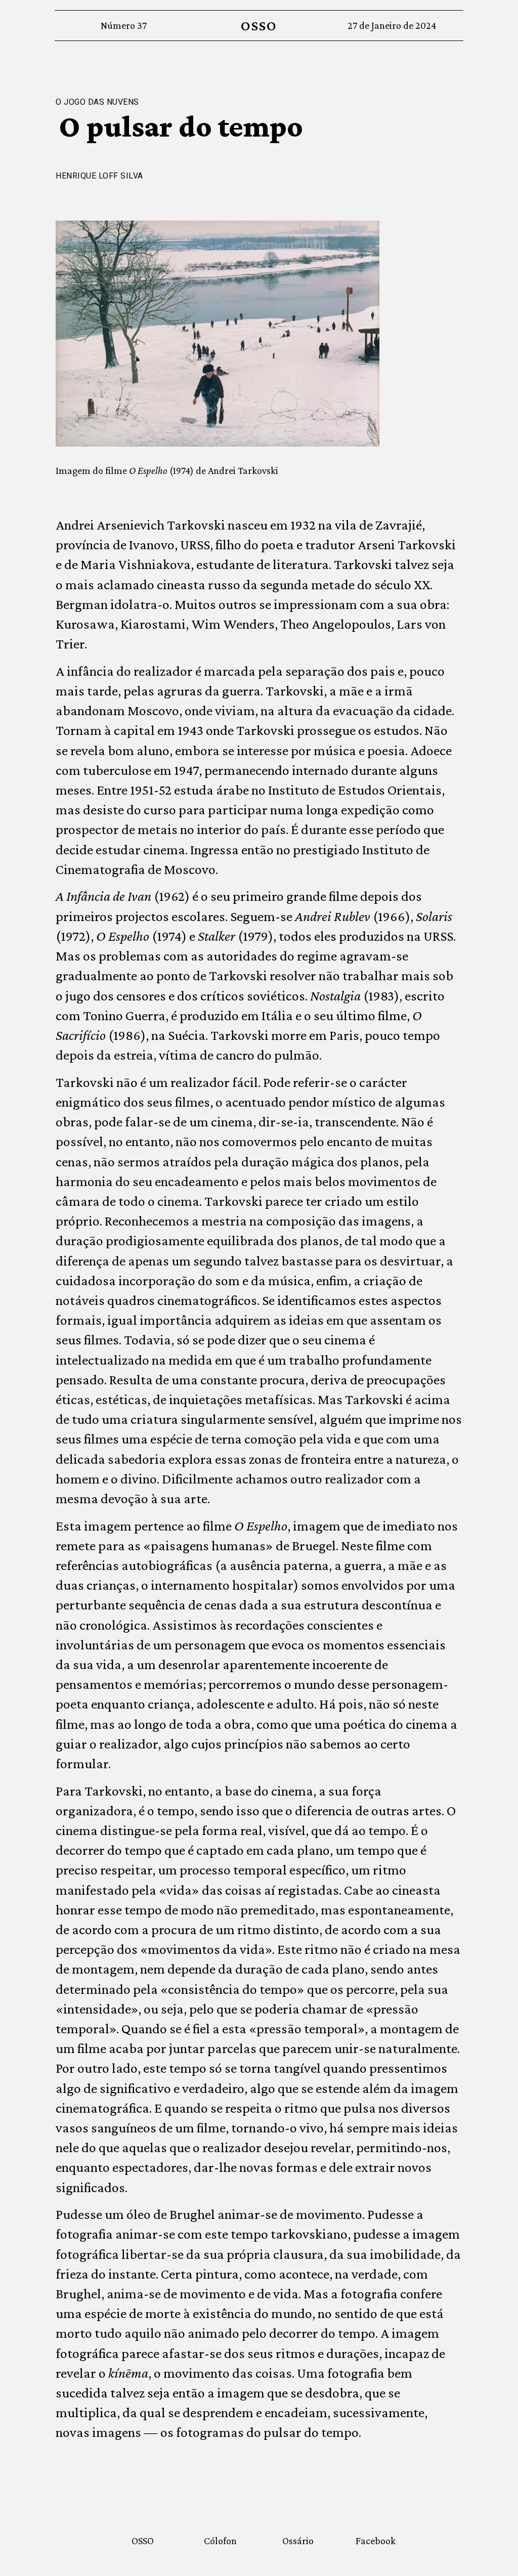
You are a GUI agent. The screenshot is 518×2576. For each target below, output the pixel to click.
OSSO (259, 26)
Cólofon (220, 2541)
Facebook (376, 2541)
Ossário (298, 2541)
